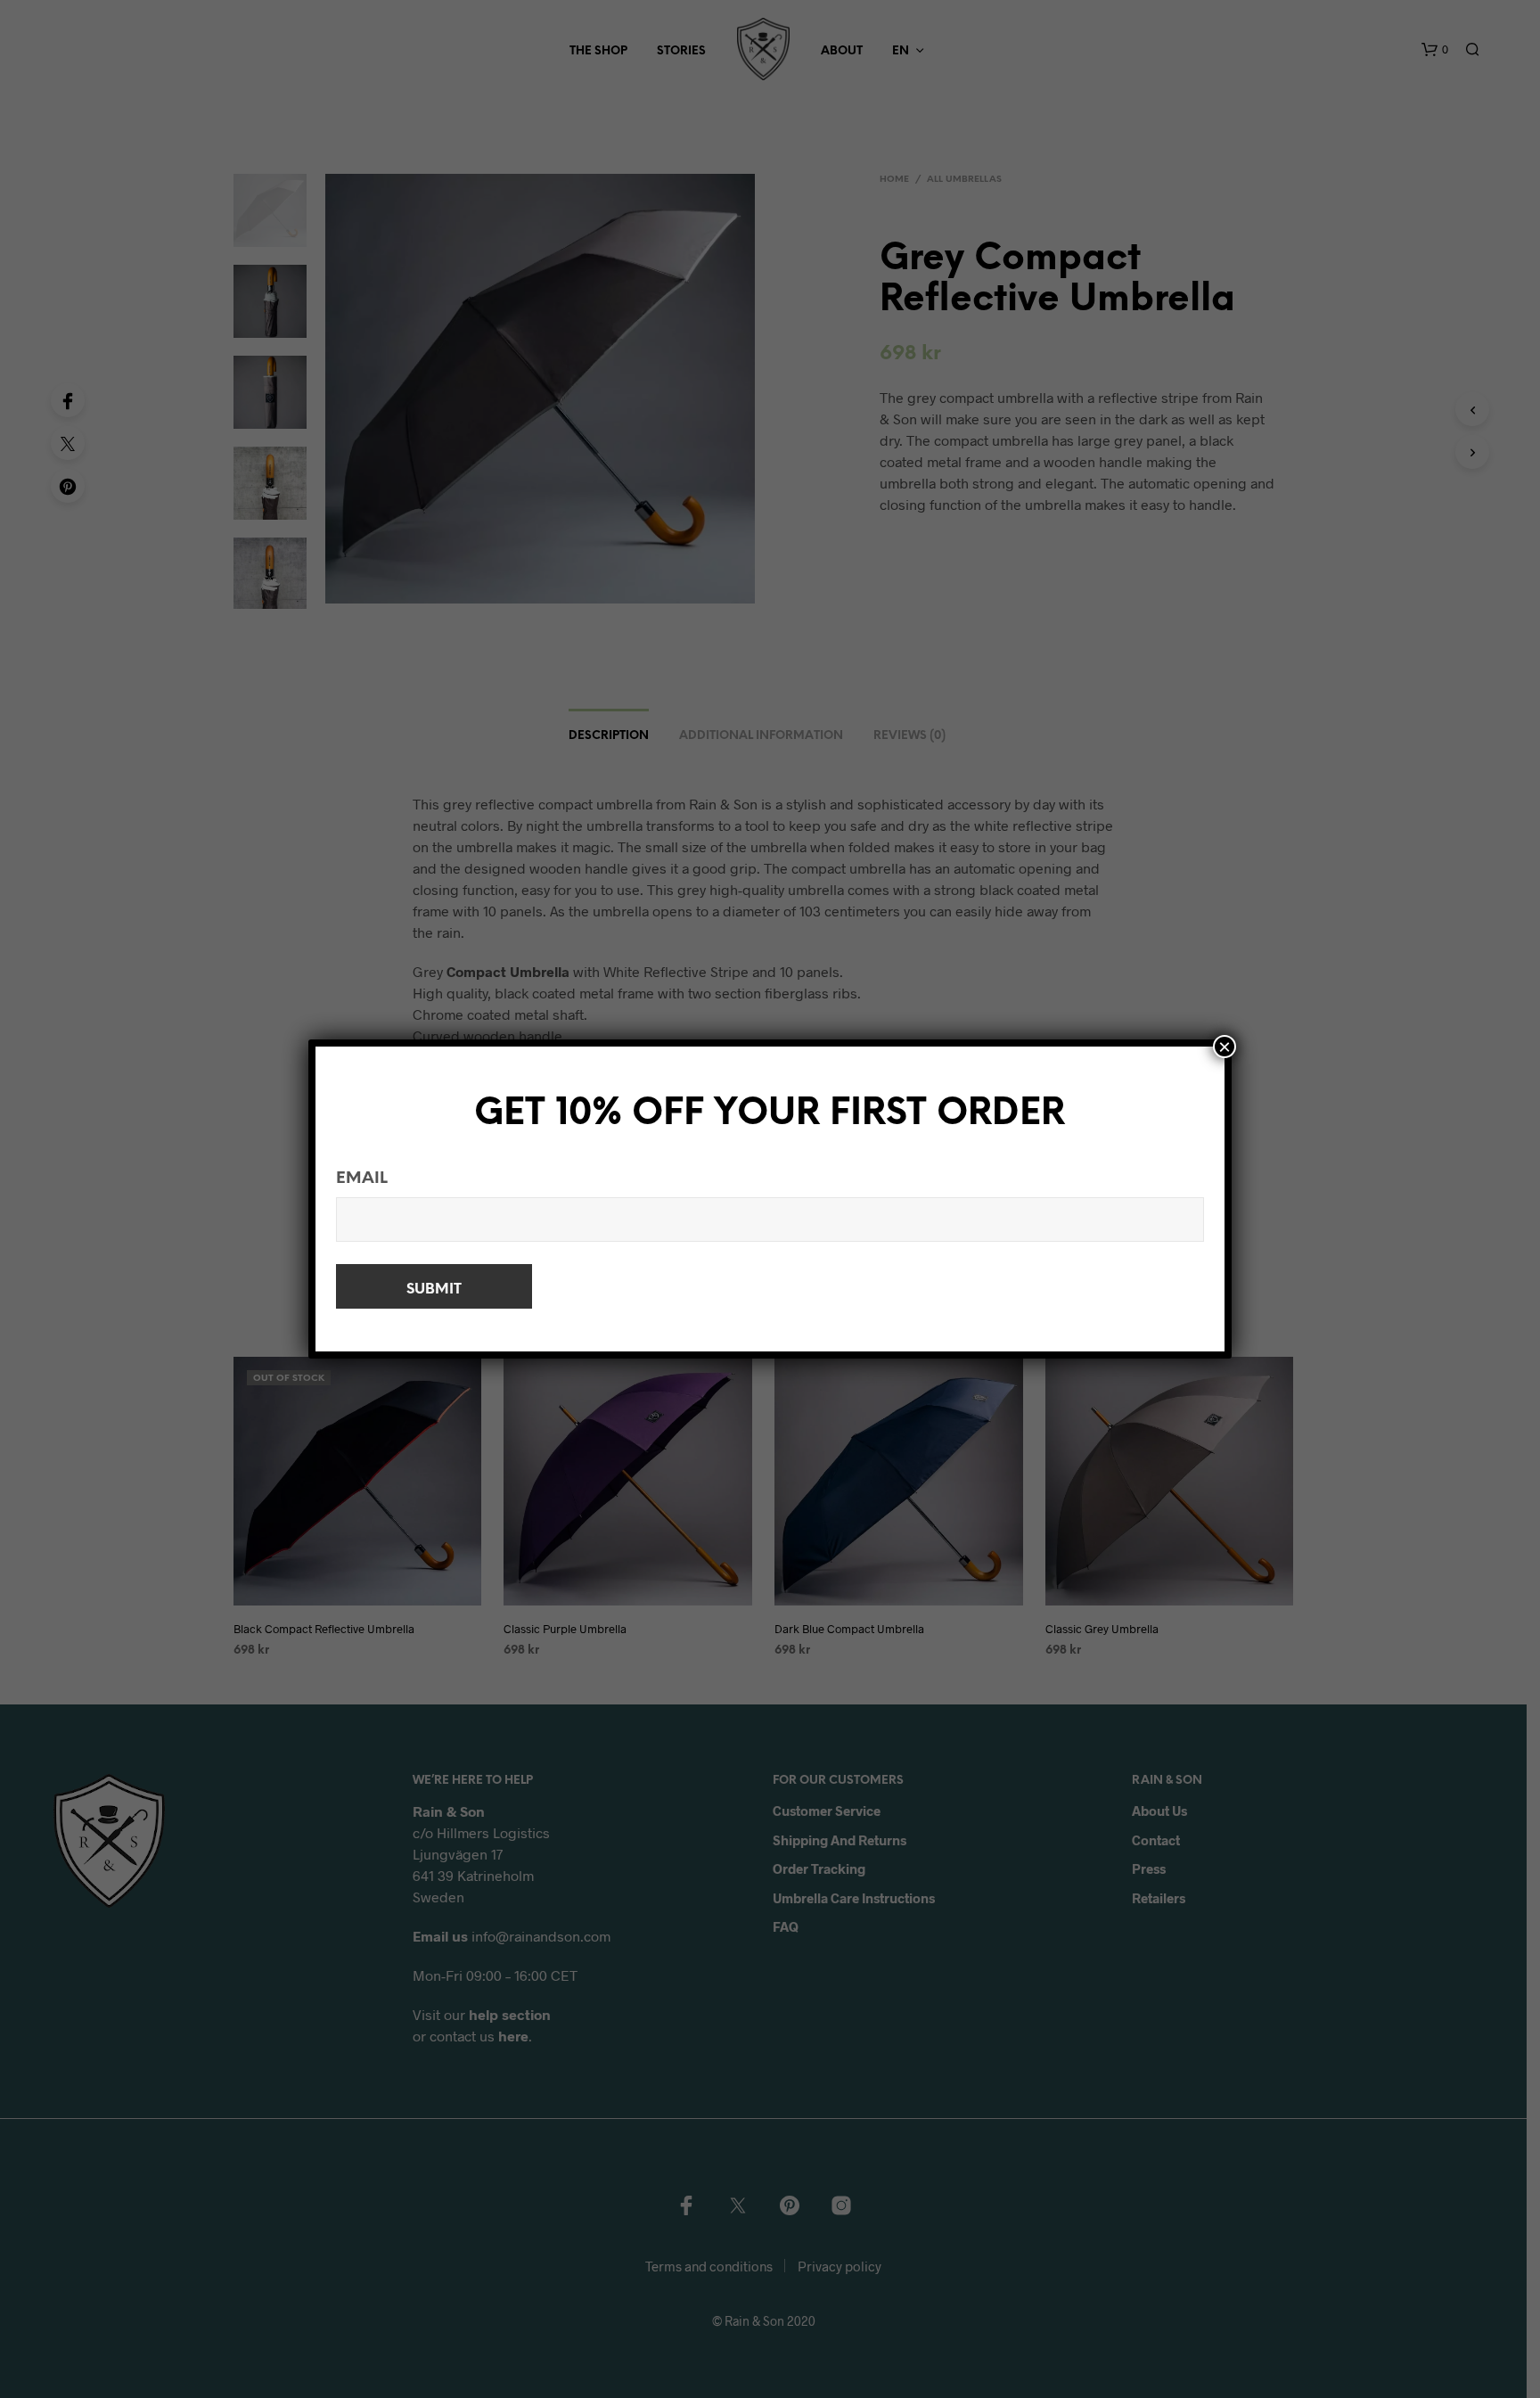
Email (362, 1179)
